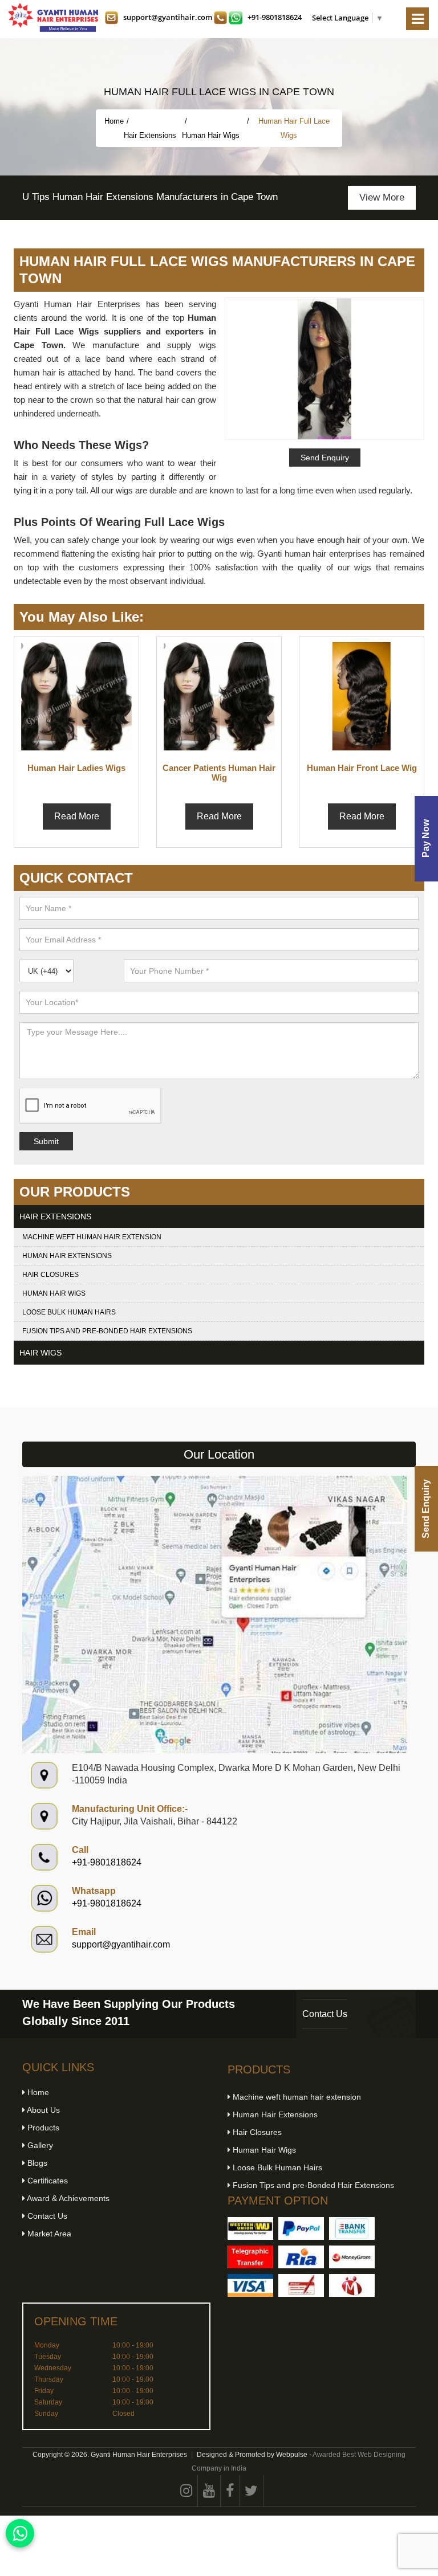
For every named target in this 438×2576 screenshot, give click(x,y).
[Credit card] (250, 2285)
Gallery (39, 2145)
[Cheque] (301, 2285)
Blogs (36, 2163)
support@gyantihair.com (168, 17)
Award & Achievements (67, 2198)
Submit (46, 1141)
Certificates (46, 2181)
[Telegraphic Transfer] (250, 2257)
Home (114, 121)
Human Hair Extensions (67, 1256)
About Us (42, 2110)
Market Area (48, 2234)
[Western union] (250, 2228)
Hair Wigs (40, 1353)
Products (42, 2128)
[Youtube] (209, 2491)
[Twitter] (252, 2491)
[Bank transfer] (352, 2228)
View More (382, 197)
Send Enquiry (426, 1509)
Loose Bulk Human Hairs (69, 1312)
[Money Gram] (352, 2257)
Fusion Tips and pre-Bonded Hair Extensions (107, 1331)
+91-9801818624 (275, 17)
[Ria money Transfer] (301, 2257)
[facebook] (230, 2491)
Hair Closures (50, 1275)
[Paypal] (301, 2228)
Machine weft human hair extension (92, 1237)
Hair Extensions (151, 135)
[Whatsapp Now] (20, 2533)
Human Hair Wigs (212, 135)
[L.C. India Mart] (352, 2285)
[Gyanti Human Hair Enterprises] (215, 1614)
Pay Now (426, 839)
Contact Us (325, 2014)
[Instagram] (186, 2491)
